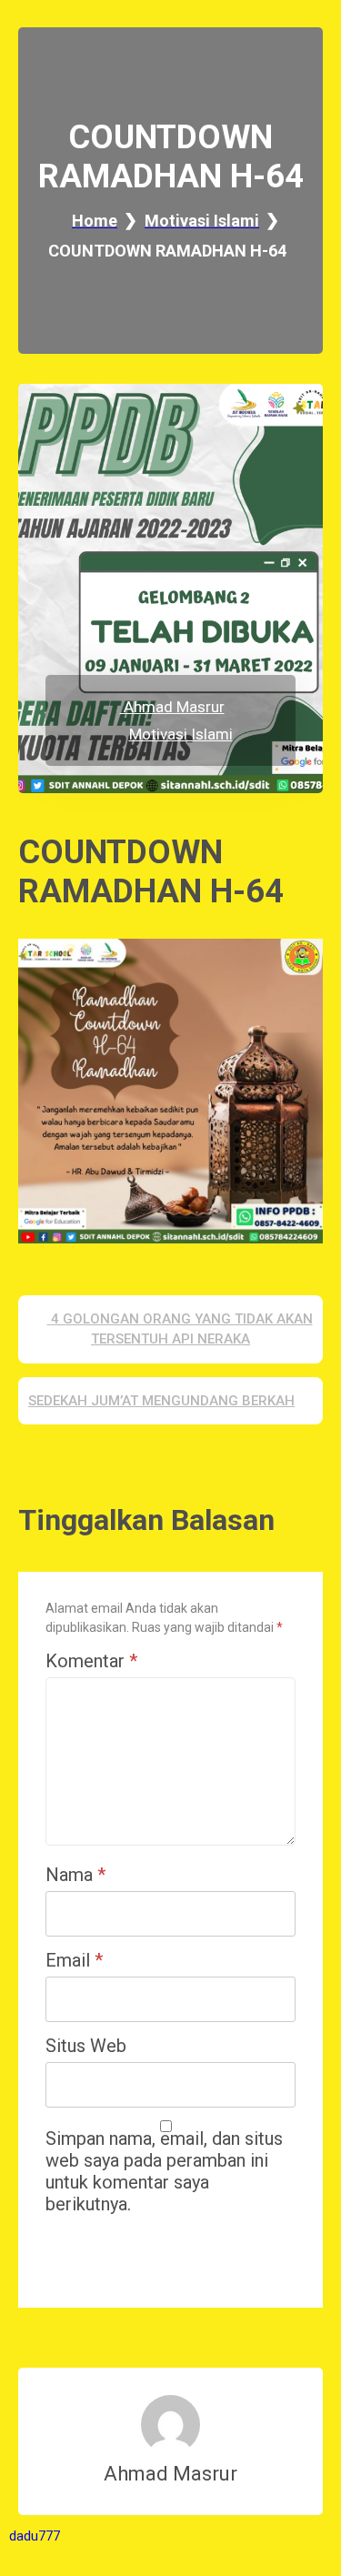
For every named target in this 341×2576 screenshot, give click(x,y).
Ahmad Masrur (172, 707)
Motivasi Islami (181, 734)
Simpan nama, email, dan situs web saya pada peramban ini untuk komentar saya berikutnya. (164, 2171)
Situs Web (86, 2046)
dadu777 (35, 2536)
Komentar (91, 1661)
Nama (75, 1875)
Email (74, 1960)
